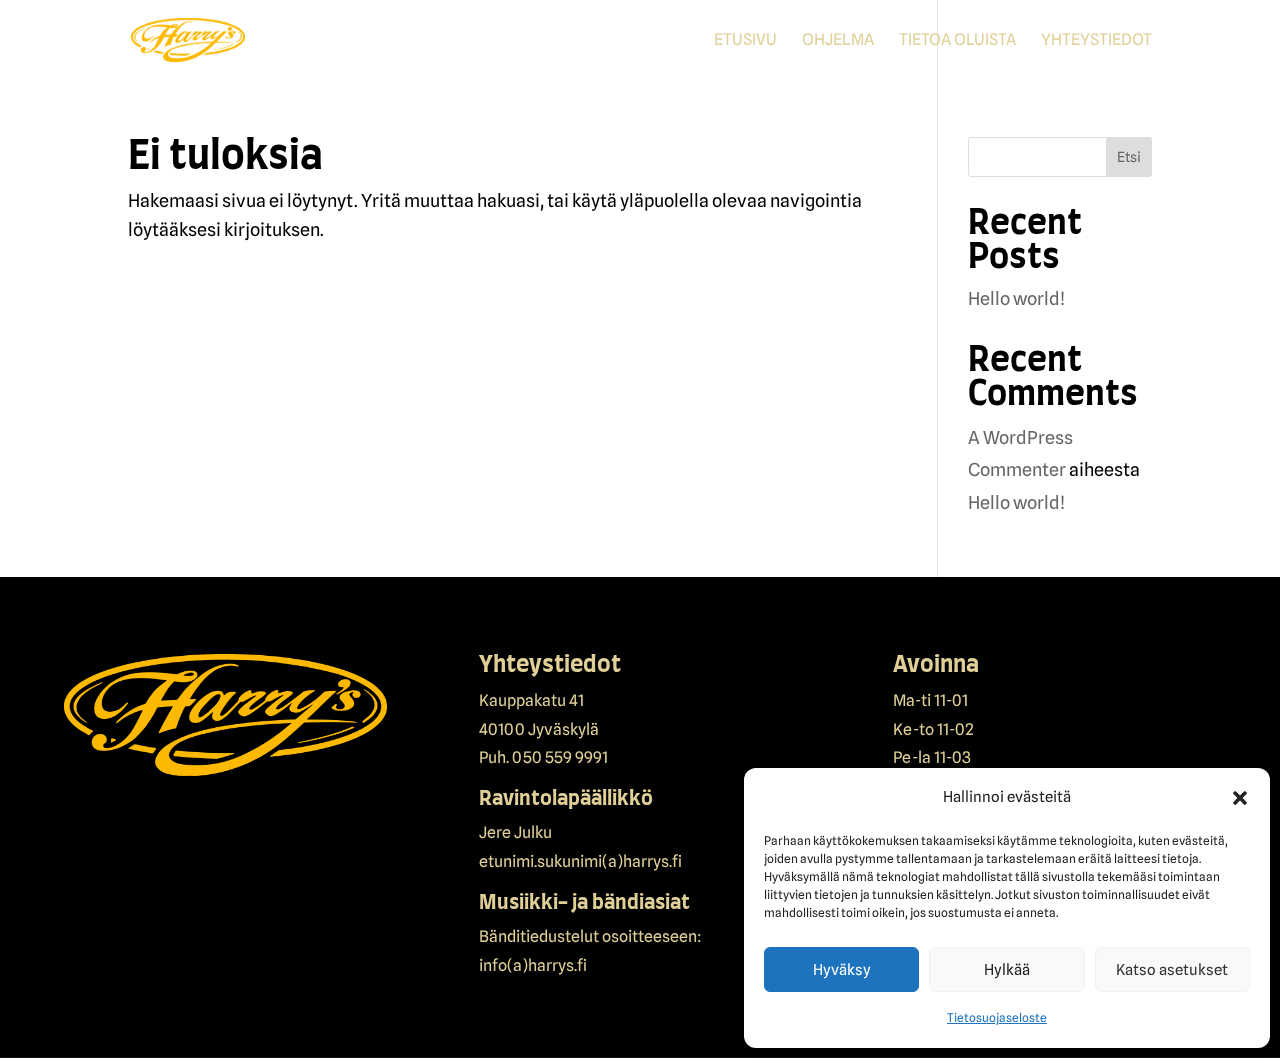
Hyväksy (842, 970)
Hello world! (1016, 298)
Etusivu (745, 41)
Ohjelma (838, 41)
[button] (1240, 798)
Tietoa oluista (957, 41)
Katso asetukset (1172, 970)
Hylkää (1007, 970)
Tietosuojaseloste (997, 1017)
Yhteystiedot (1096, 41)
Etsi (1129, 157)
